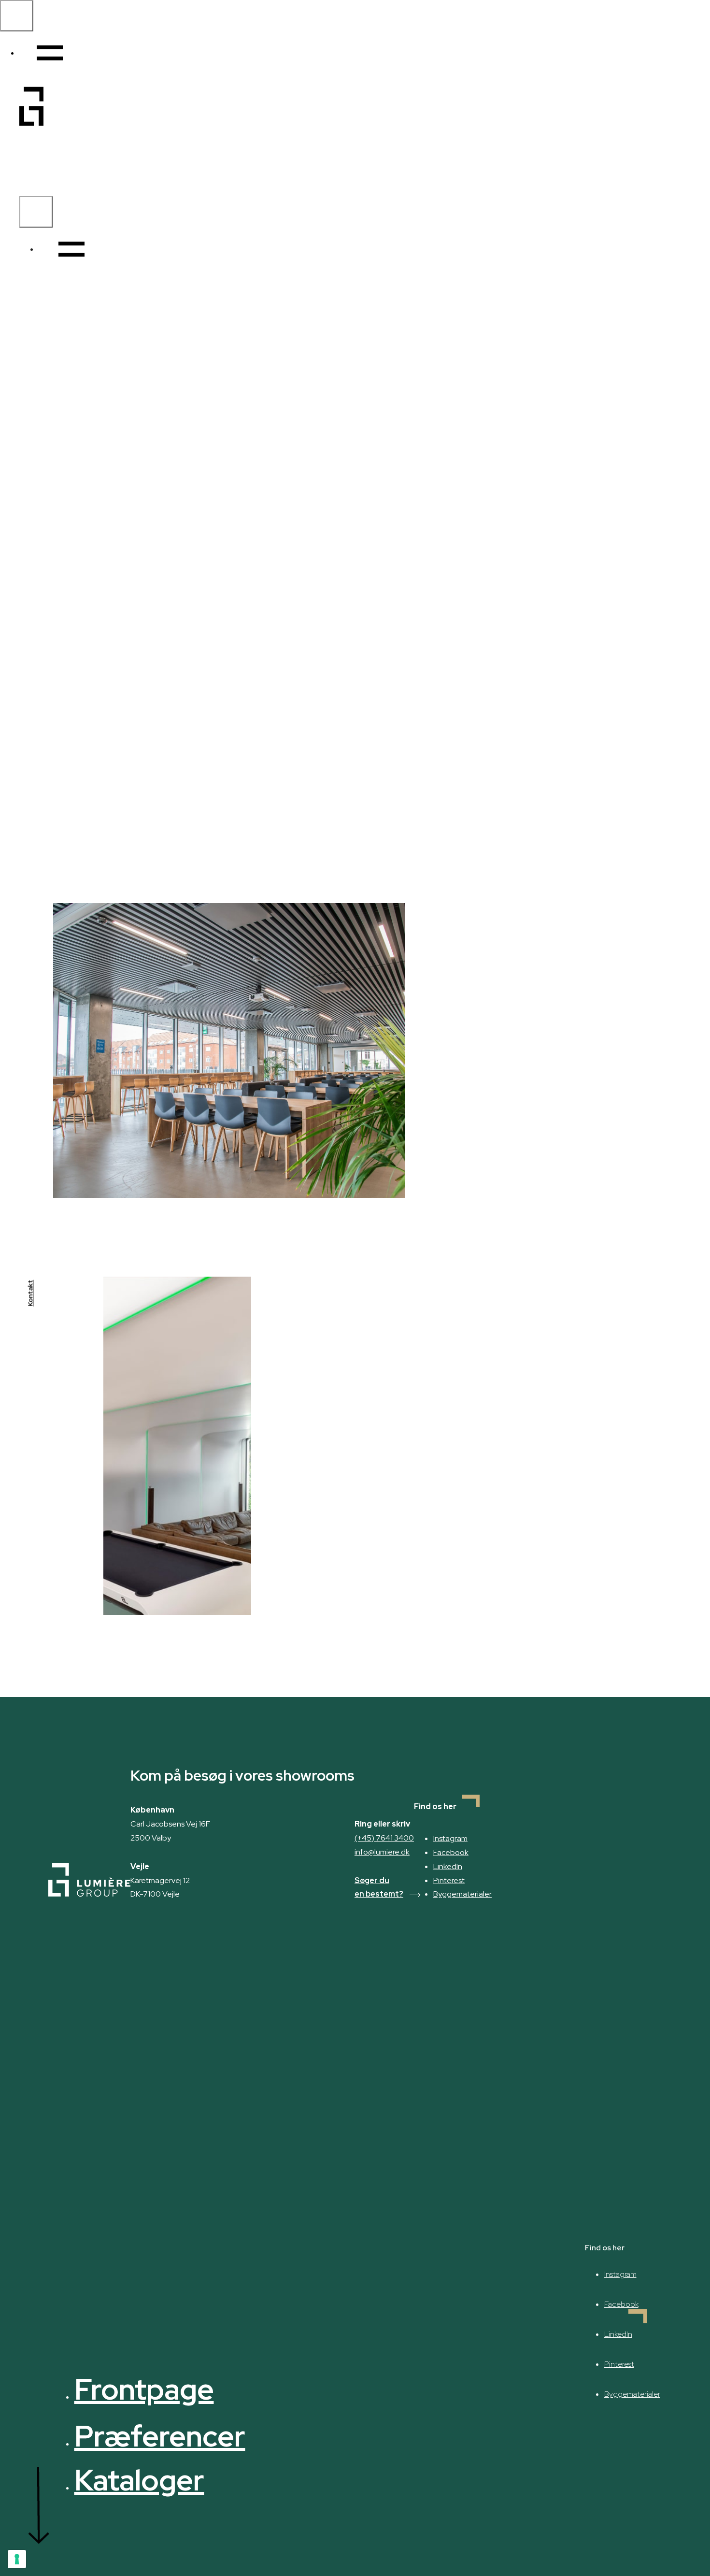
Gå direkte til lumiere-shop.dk (330, 1579)
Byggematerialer (462, 1894)
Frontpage (144, 2389)
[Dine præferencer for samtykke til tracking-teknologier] (17, 2559)
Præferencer (160, 2436)
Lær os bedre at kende (474, 1162)
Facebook (451, 1852)
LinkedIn (448, 1866)
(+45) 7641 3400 (384, 1838)
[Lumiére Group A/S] (31, 191)
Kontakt (30, 1293)
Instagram (450, 1838)
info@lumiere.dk (382, 1852)
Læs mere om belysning (125, 840)
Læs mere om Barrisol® (268, 840)
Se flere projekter (594, 1270)
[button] (62, 249)
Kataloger (139, 2480)
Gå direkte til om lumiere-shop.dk (562, 845)
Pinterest (449, 1880)
